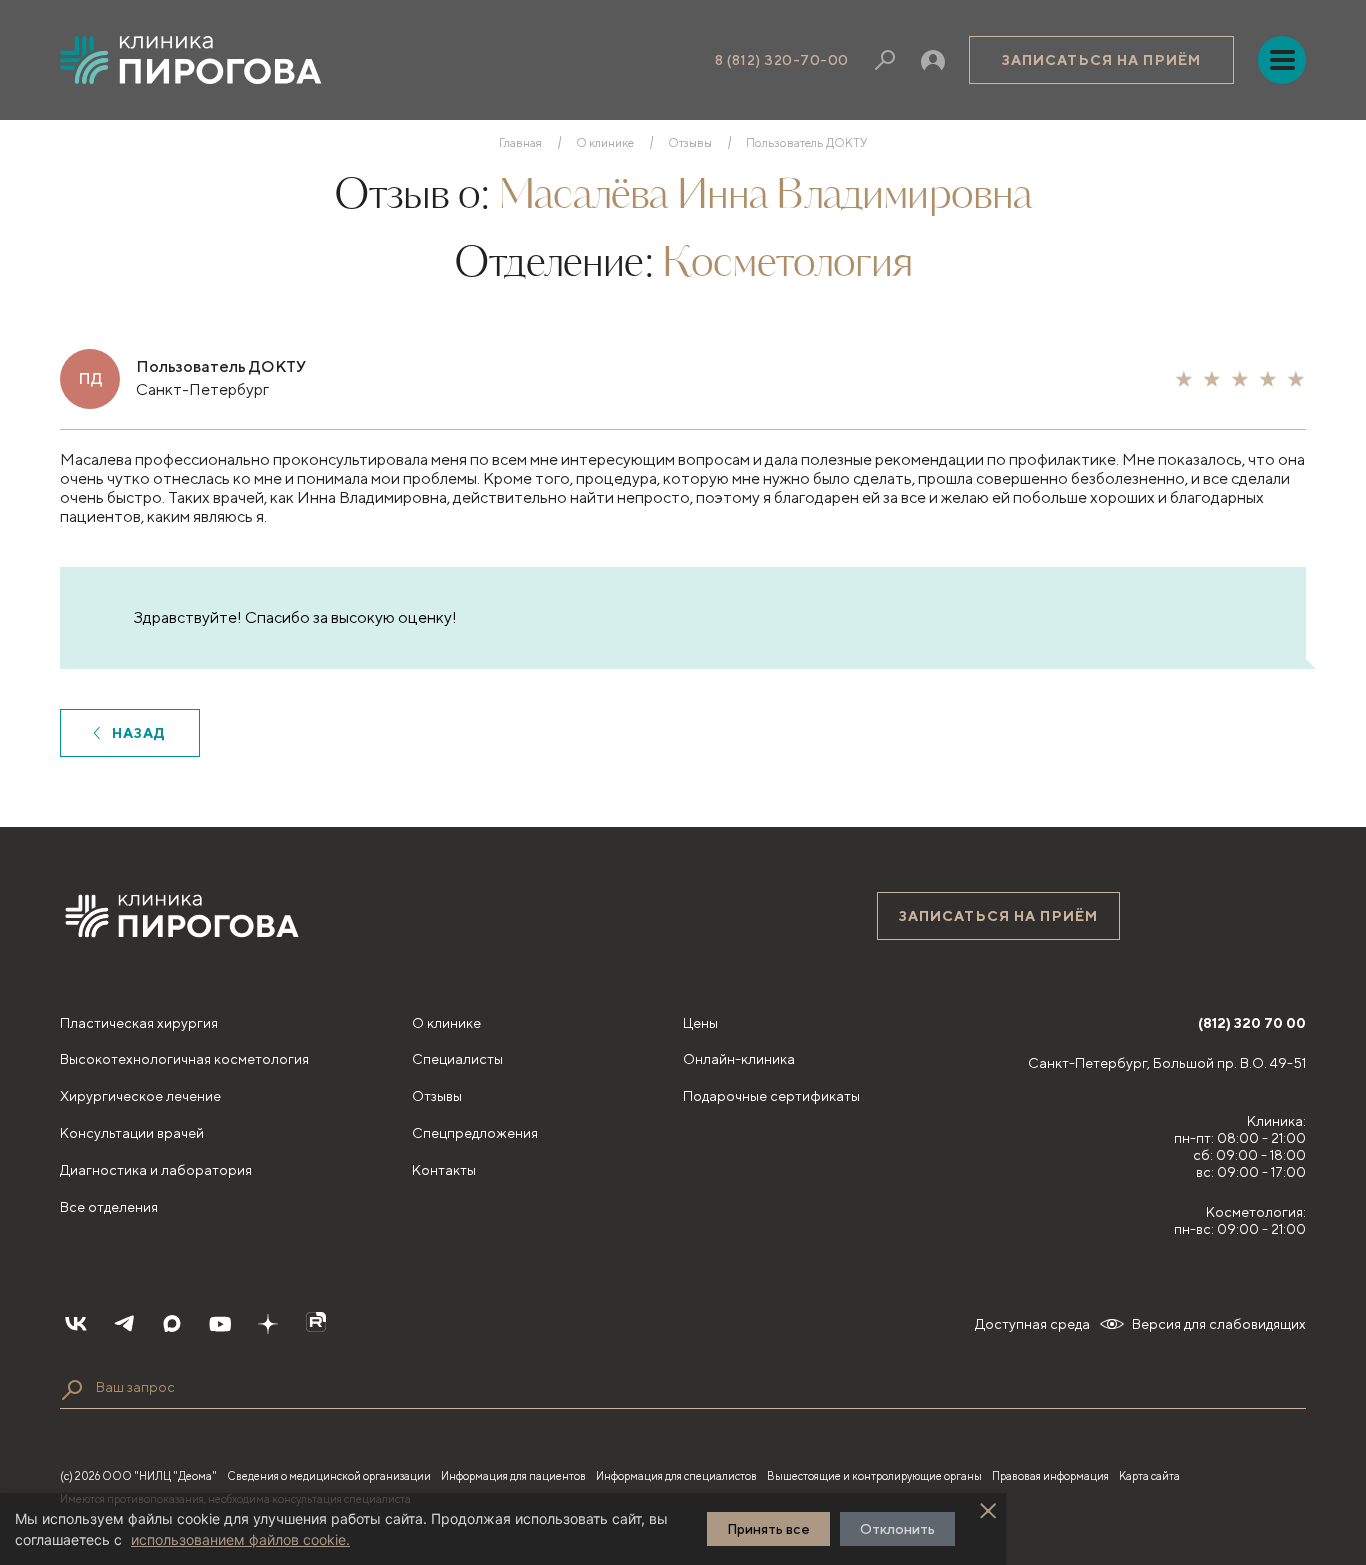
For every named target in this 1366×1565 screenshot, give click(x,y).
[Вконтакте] (76, 1324)
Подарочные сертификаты (771, 1096)
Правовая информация (1050, 1475)
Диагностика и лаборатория (156, 1170)
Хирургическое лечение (140, 1096)
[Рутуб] (316, 1324)
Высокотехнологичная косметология (184, 1059)
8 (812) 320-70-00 (782, 60)
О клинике (605, 143)
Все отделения (109, 1207)
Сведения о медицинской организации (329, 1475)
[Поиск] (885, 60)
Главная (520, 143)
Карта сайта (1149, 1475)
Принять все (768, 1529)
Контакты (444, 1170)
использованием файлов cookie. (240, 1539)
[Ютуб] (220, 1324)
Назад (139, 733)
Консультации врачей (132, 1133)
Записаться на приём (1101, 60)
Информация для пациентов (513, 1475)
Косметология (787, 265)
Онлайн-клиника (739, 1059)
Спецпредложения (475, 1133)
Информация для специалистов (676, 1475)
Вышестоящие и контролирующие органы (874, 1475)
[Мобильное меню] (1282, 60)
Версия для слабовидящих (1219, 1324)
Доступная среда (1032, 1324)
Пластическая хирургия (139, 1023)
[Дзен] (268, 1324)
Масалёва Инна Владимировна (765, 197)
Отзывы (690, 143)
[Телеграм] (124, 1324)
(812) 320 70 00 (1252, 1023)
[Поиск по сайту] (72, 1390)
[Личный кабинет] (933, 60)
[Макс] (172, 1324)
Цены (700, 1023)
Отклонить (897, 1529)
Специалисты (457, 1059)
